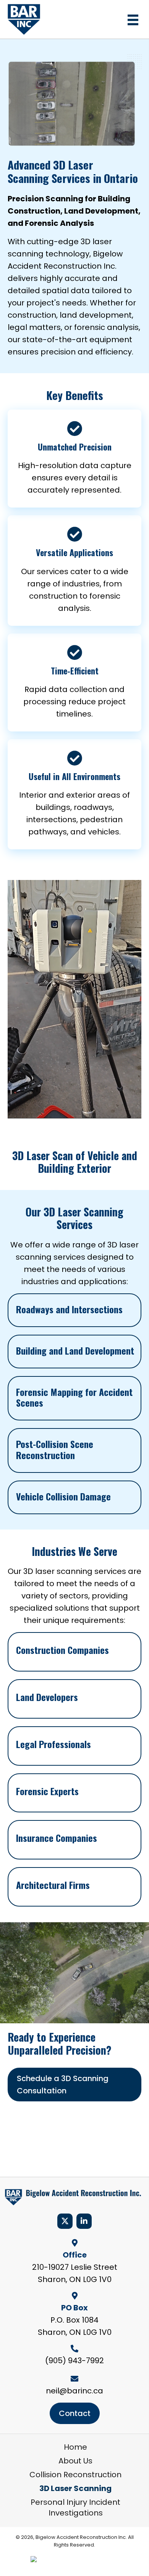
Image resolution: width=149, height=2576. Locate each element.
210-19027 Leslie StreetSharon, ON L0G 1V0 (75, 2273)
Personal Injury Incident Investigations (75, 2507)
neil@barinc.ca (74, 2391)
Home (75, 2447)
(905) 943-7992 (74, 2361)
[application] (74, 999)
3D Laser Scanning (75, 2488)
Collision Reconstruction (75, 2475)
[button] (65, 2221)
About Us (75, 2461)
